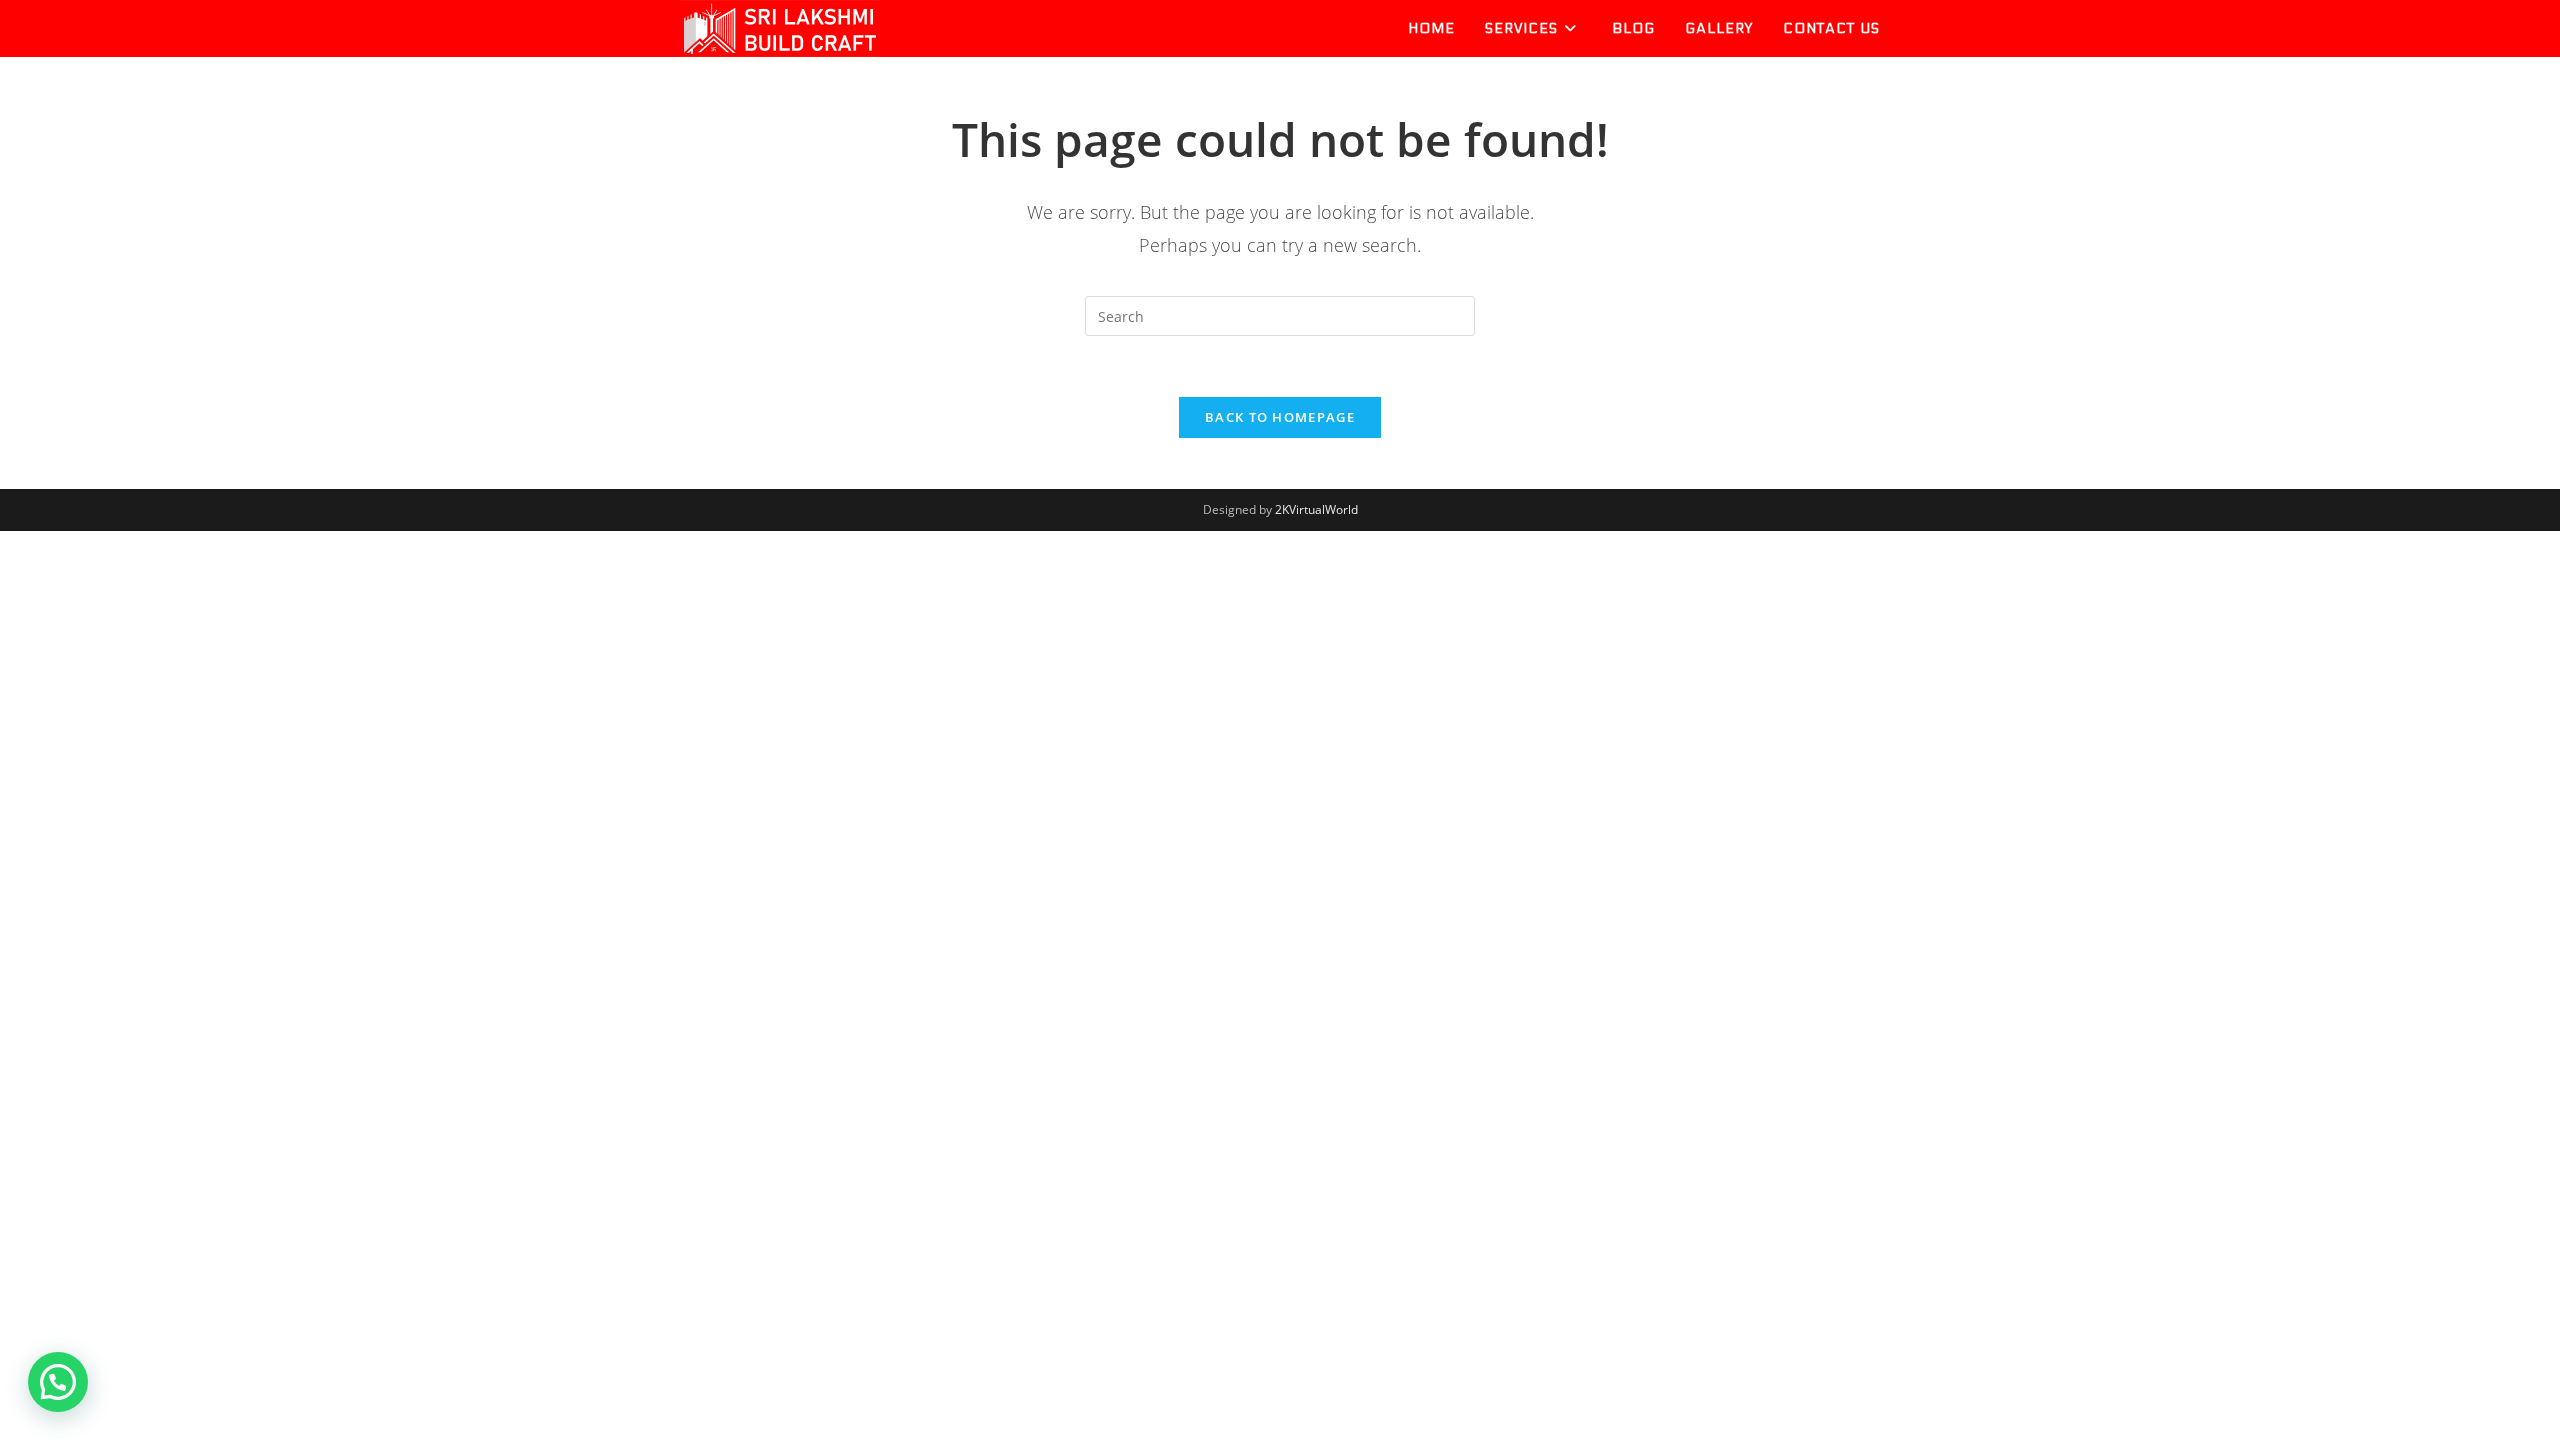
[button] (58, 1382)
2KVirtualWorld (1316, 509)
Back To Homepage (1280, 417)
